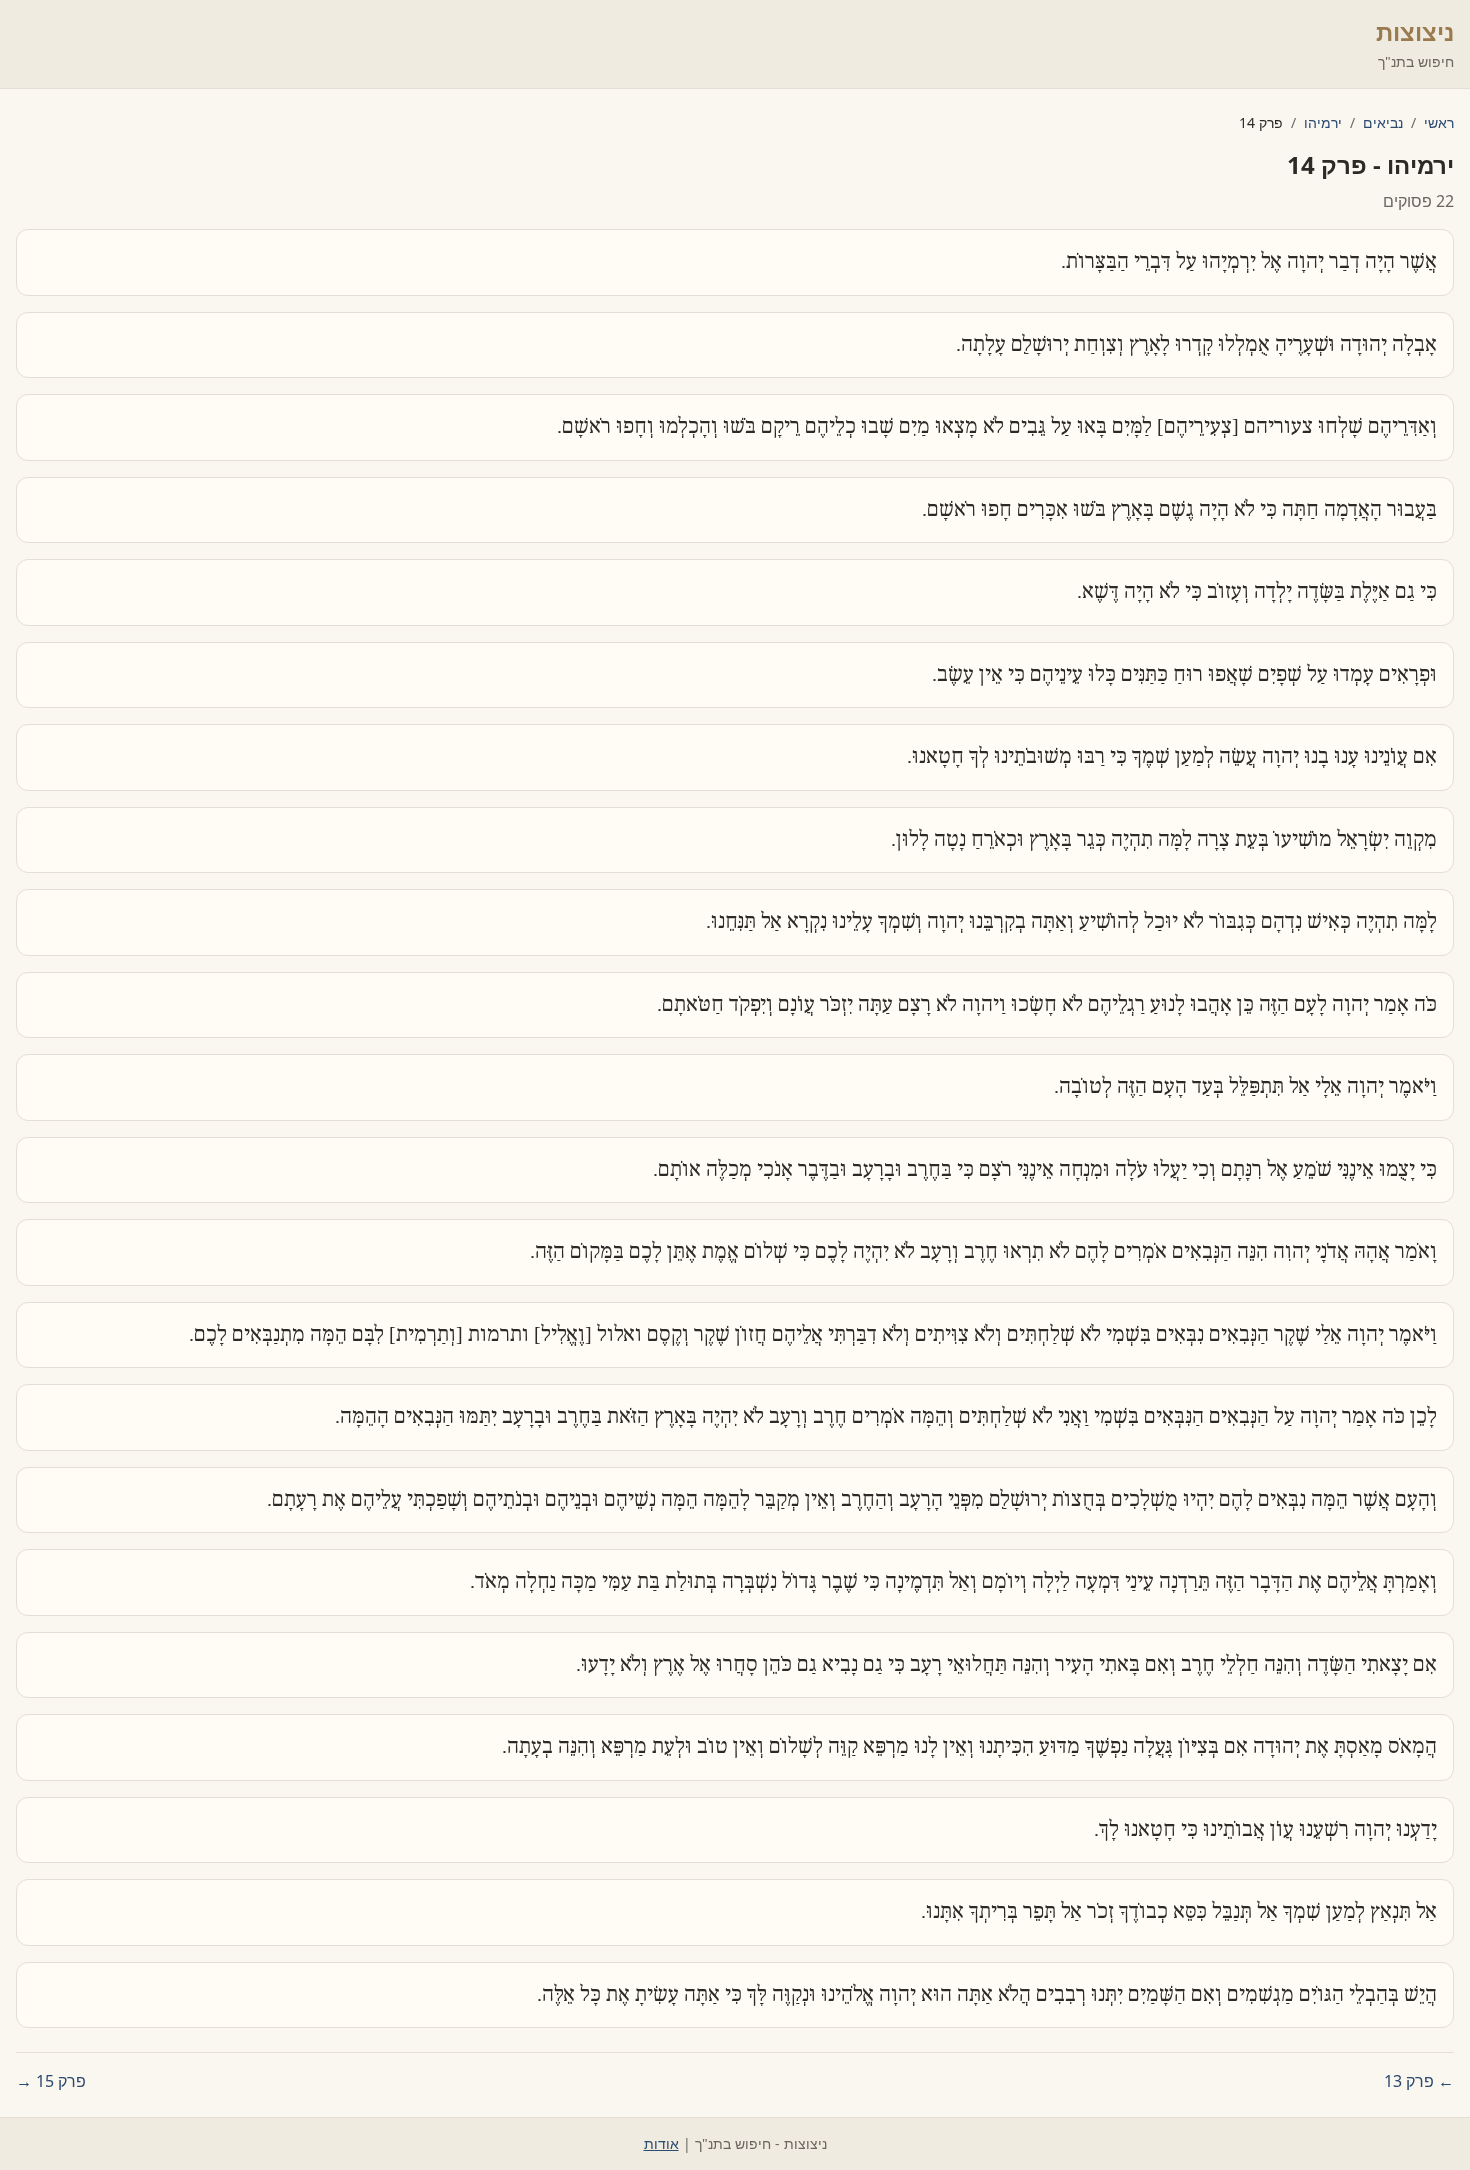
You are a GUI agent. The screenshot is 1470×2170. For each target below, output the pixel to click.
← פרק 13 (1419, 2081)
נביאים (1383, 122)
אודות (661, 2143)
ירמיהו (1323, 122)
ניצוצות (1415, 31)
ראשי (1439, 122)
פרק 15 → (51, 2081)
